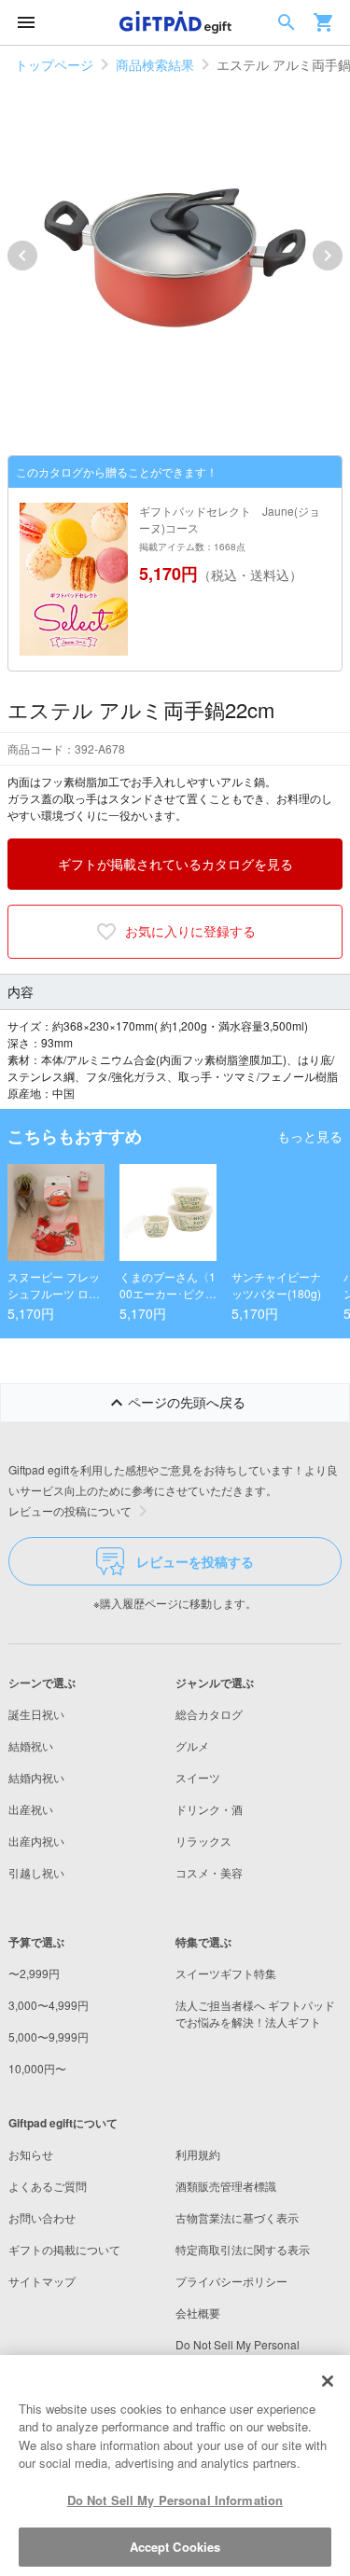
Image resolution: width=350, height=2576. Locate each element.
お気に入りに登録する (190, 931)
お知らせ (31, 2154)
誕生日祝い (36, 1714)
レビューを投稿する (195, 1561)
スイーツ (198, 1777)
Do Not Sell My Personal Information (175, 2500)
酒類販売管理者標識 (226, 2186)
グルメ (192, 1745)
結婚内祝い (36, 1777)
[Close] (328, 2381)
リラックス (203, 1841)
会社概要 (198, 2313)
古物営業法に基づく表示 (237, 2217)
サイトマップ (42, 2281)
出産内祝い (36, 1841)
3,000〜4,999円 (49, 2005)
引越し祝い (36, 1872)
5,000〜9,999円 (49, 2036)
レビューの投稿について (70, 1510)
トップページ (54, 64)
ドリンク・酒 (209, 1809)
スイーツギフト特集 (226, 1973)
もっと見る (310, 1136)
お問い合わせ (42, 2217)
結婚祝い (31, 1745)
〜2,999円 (34, 1973)
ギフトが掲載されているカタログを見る (175, 864)
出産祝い (31, 1809)
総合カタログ (209, 1714)
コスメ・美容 (209, 1872)
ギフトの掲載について (64, 2249)
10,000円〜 (37, 2068)
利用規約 (198, 2154)
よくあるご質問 (48, 2186)
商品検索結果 (155, 64)
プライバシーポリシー (231, 2281)
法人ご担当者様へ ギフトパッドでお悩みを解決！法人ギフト (255, 2013)
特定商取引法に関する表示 (243, 2249)
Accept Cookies (175, 2547)
